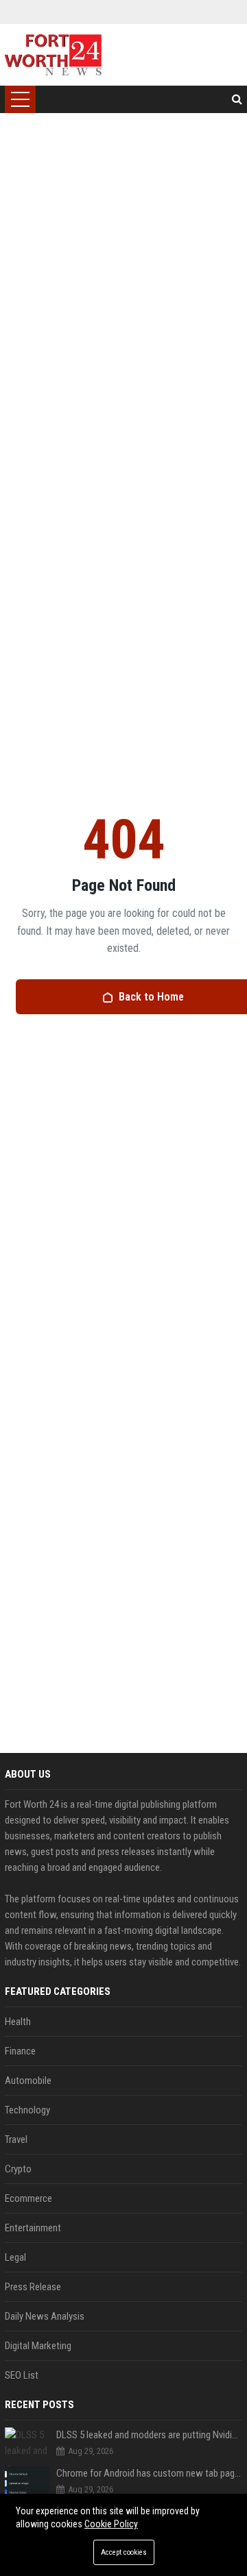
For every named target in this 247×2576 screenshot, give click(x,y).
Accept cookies (124, 2552)
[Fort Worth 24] (54, 55)
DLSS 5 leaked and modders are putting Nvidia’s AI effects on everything (149, 2435)
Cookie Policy (111, 2524)
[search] (237, 99)
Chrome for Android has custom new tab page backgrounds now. (149, 2473)
